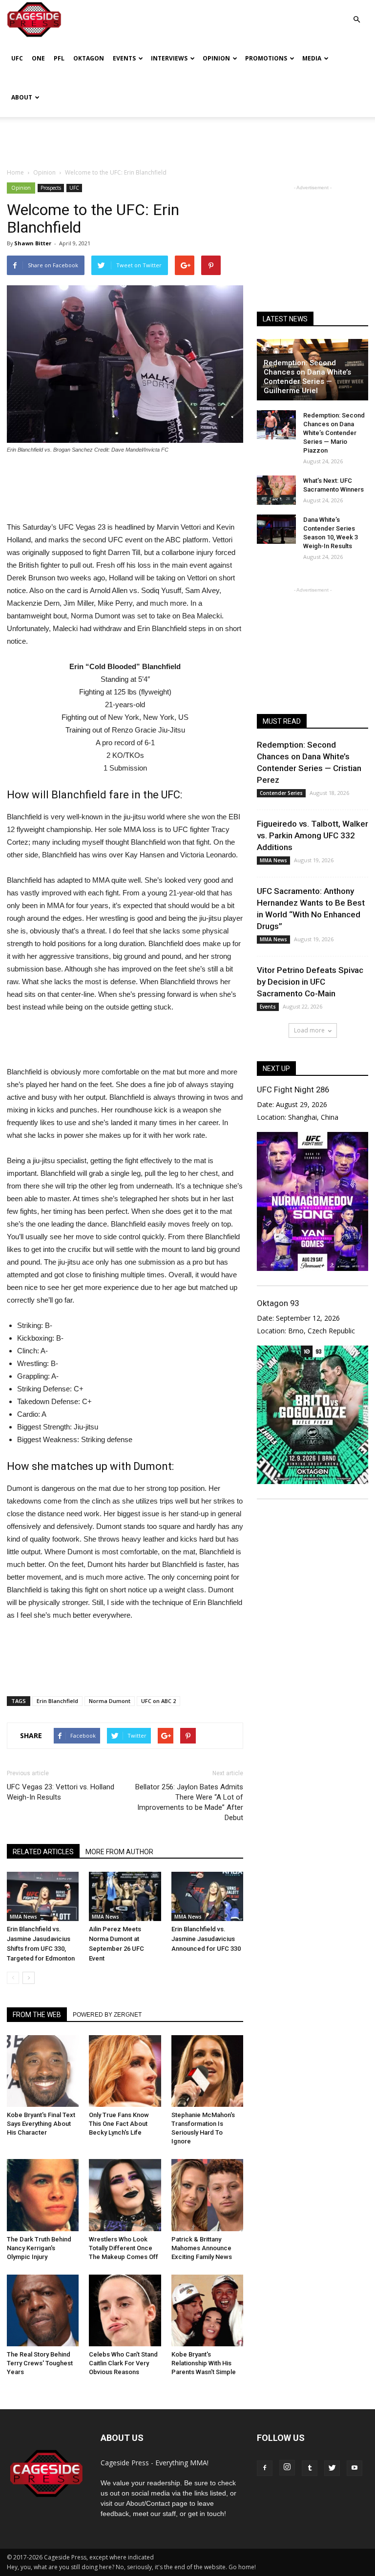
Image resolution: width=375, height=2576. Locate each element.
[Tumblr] (310, 2468)
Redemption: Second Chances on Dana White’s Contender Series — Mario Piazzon (334, 433)
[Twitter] (332, 2468)
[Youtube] (354, 2468)
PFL (59, 58)
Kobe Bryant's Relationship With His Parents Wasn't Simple (204, 2363)
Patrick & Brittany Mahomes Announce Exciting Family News (202, 2248)
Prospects (51, 188)
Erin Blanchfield (57, 1701)
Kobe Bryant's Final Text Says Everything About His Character (41, 2124)
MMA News (23, 1917)
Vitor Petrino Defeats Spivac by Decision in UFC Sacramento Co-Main (310, 982)
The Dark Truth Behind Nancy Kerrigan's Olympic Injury (39, 2248)
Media (312, 58)
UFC (17, 58)
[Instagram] (287, 2468)
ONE (38, 58)
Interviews (169, 58)
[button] (356, 12)
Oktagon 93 (278, 1303)
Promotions (266, 58)
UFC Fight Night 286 (293, 1090)
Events (124, 58)
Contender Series (281, 793)
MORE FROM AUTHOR (119, 1852)
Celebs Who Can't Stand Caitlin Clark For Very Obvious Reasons (123, 2363)
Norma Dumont (110, 1701)
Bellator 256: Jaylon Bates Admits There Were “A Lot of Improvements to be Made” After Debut (189, 1802)
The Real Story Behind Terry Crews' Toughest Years (40, 2363)
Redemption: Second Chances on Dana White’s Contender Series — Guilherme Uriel (307, 377)
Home (15, 172)
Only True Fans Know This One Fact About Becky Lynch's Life (119, 2124)
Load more (309, 1030)
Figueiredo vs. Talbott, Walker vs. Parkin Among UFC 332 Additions (312, 835)
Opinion (216, 58)
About (22, 97)
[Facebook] (265, 2468)
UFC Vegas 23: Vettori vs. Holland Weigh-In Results (61, 1792)
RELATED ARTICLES (43, 1852)
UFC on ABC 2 (158, 1701)
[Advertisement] (187, 139)
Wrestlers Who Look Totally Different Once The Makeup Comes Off (124, 2248)
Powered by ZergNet (107, 2015)
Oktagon (89, 58)
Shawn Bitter (33, 243)
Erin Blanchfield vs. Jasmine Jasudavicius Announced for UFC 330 (206, 1939)
